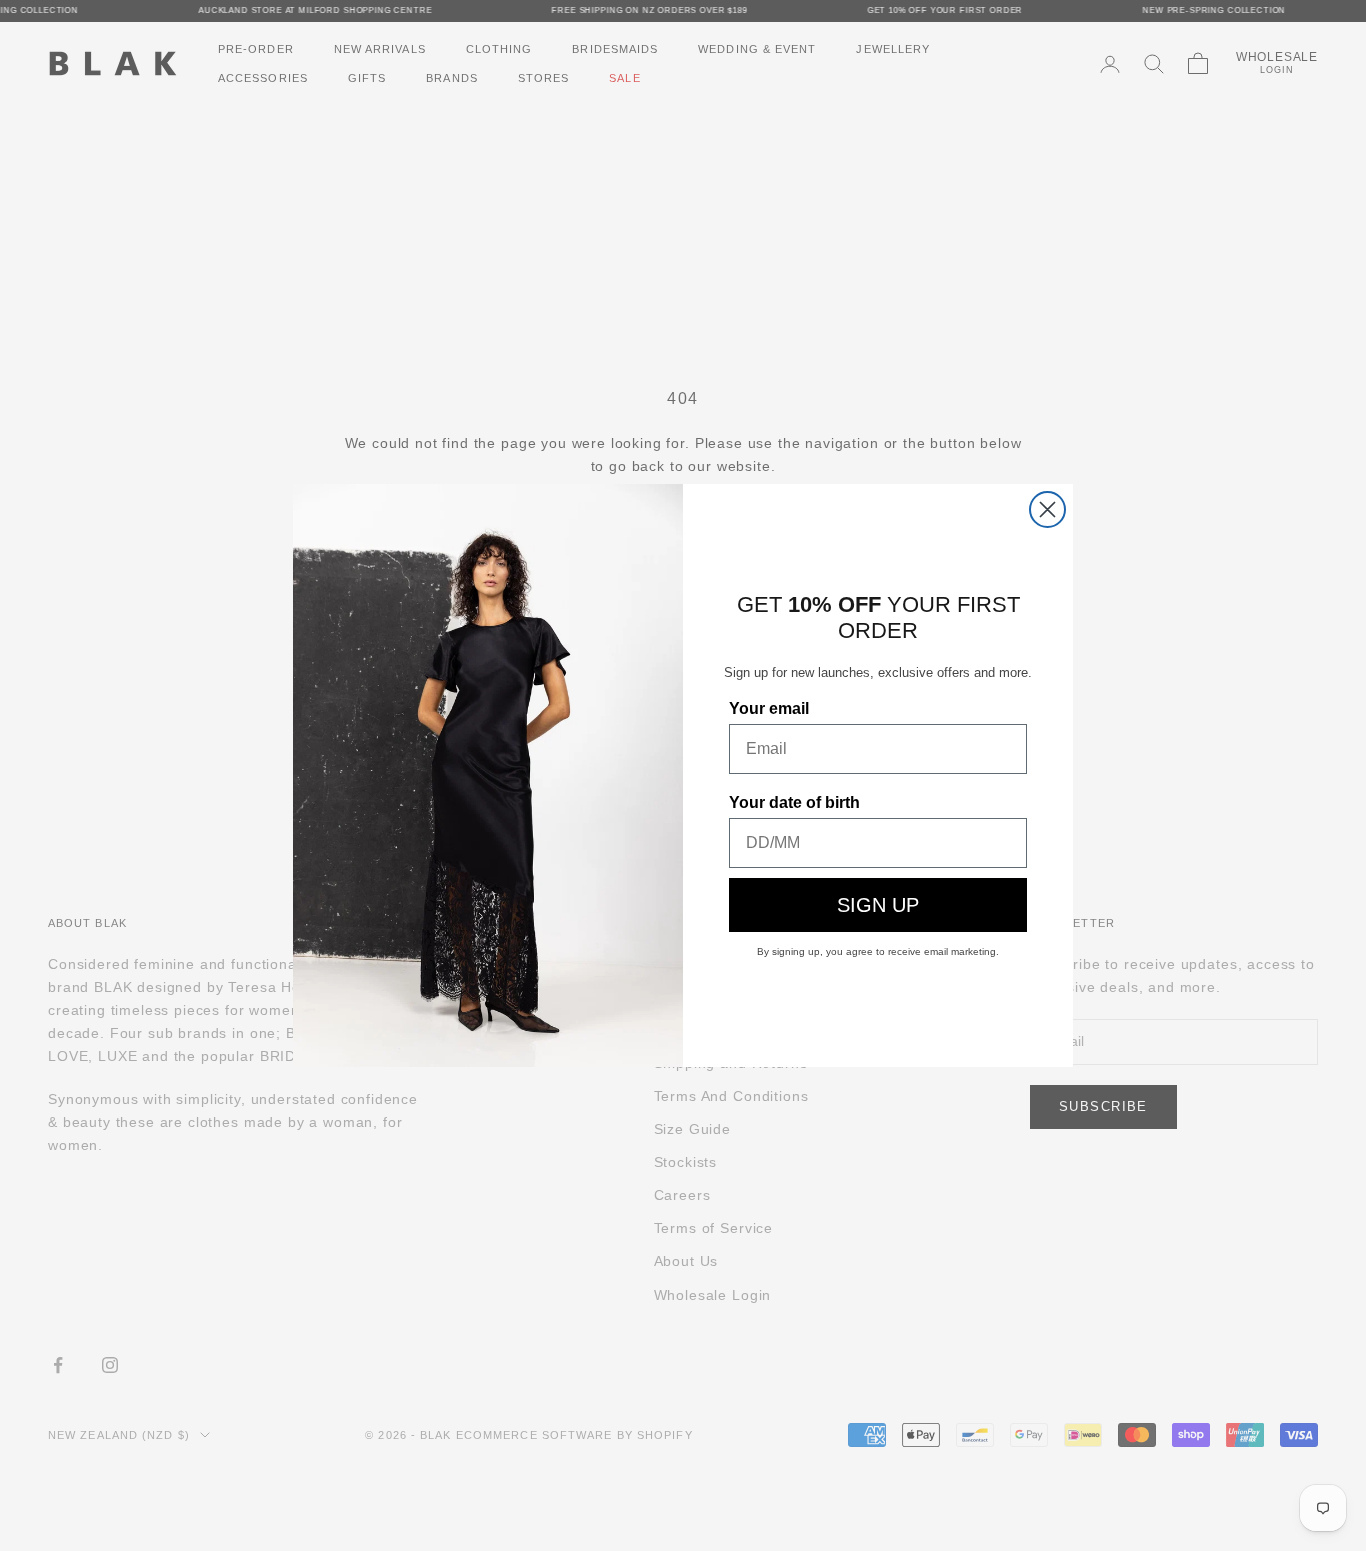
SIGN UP (878, 905)
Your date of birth (794, 802)
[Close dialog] (1047, 509)
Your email (769, 708)
